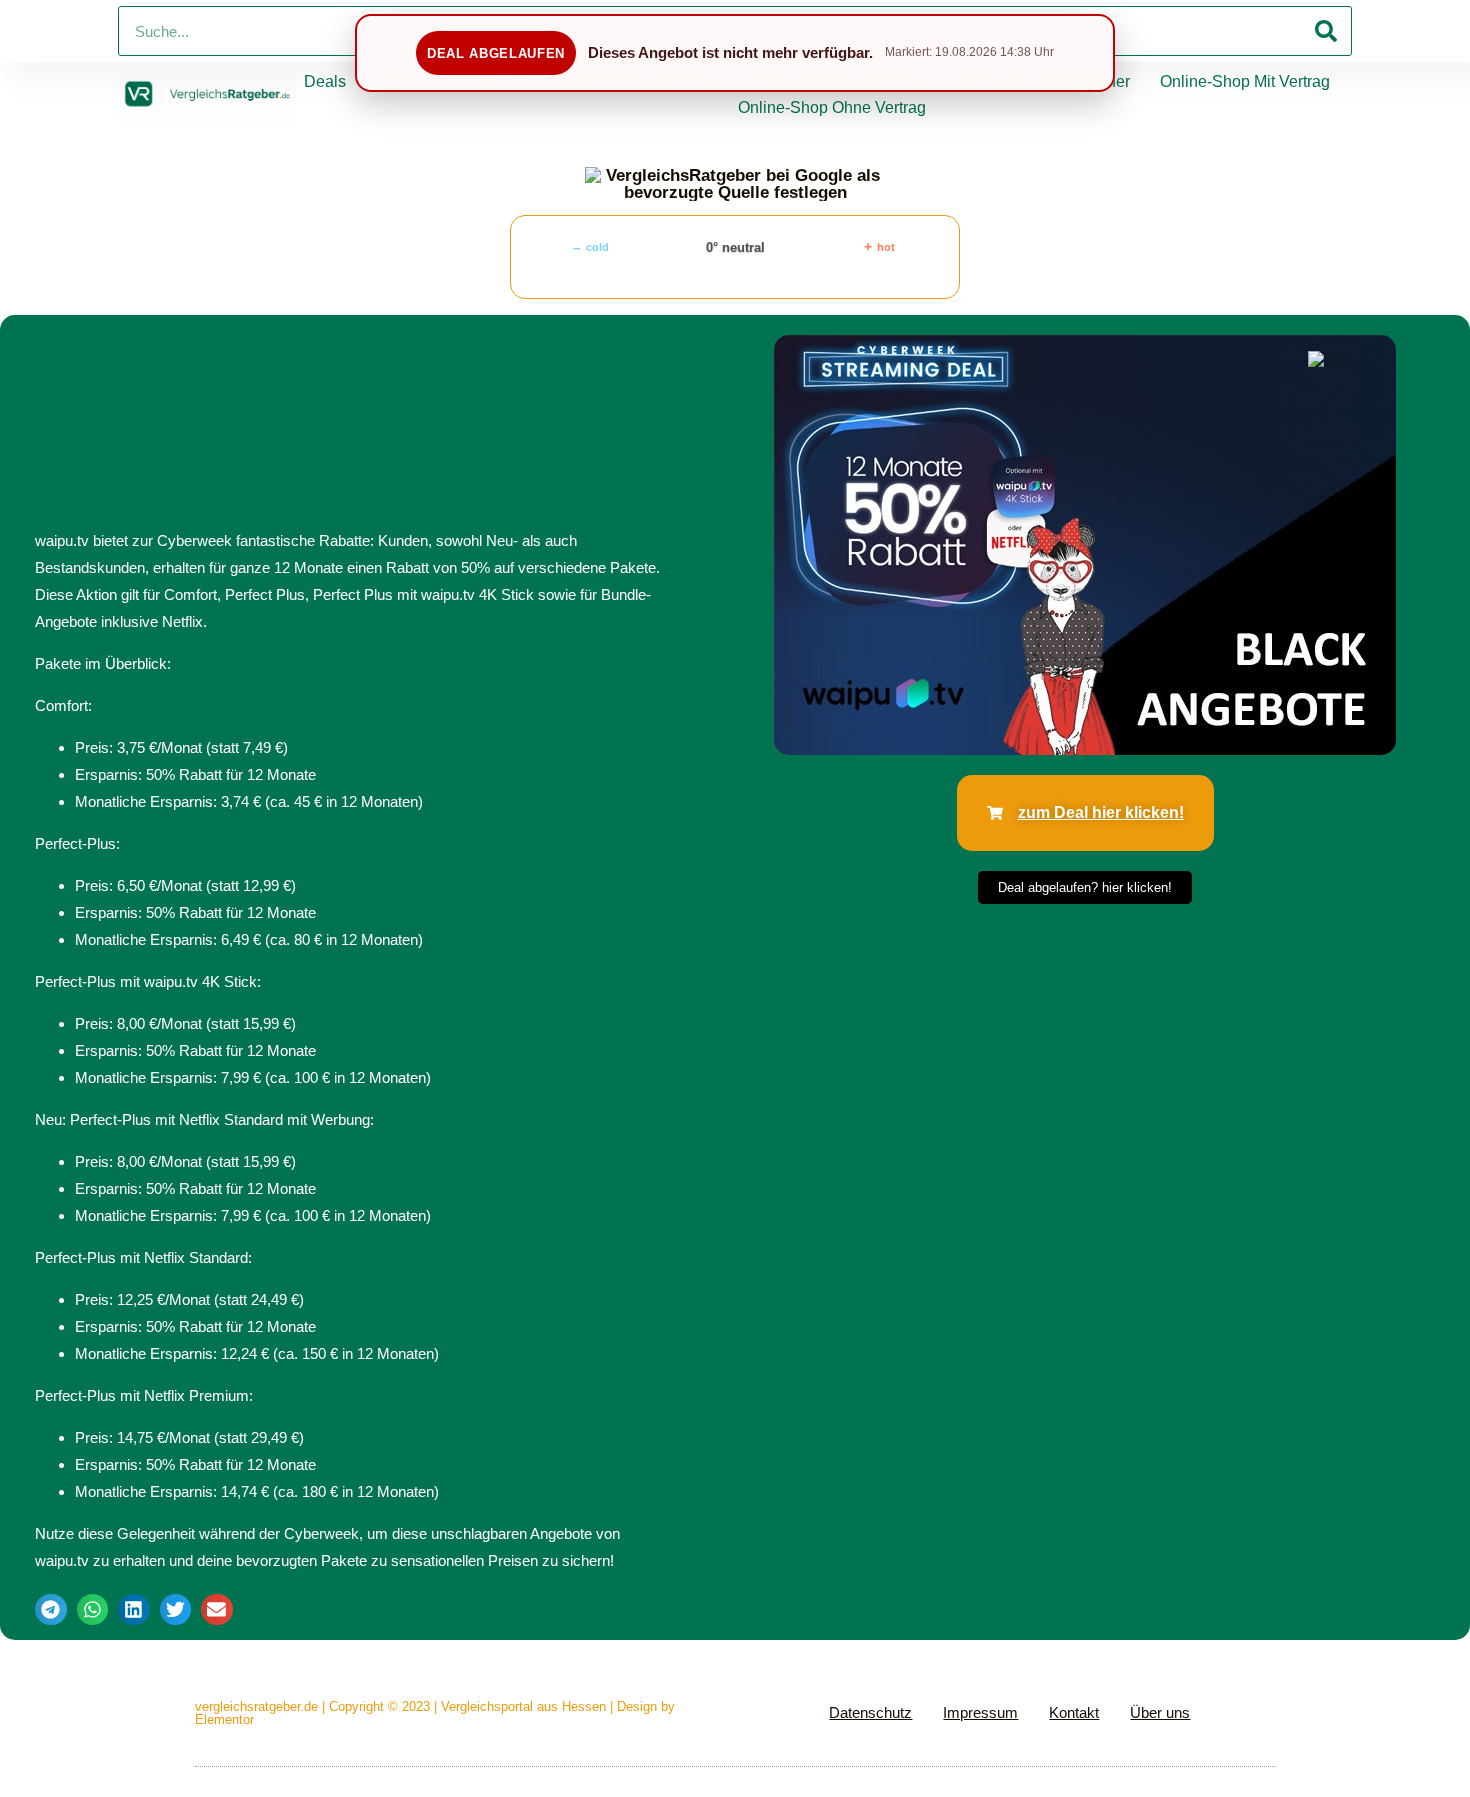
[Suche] (1326, 31)
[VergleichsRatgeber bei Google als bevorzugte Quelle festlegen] (735, 184)
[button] (51, 1610)
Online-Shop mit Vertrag (1245, 81)
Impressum (980, 1712)
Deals (325, 81)
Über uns (1160, 1712)
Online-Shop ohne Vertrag (832, 107)
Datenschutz (870, 1712)
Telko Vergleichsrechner (1044, 81)
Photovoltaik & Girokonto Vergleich (595, 81)
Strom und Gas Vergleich (839, 81)
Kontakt (1074, 1712)
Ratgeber (409, 81)
